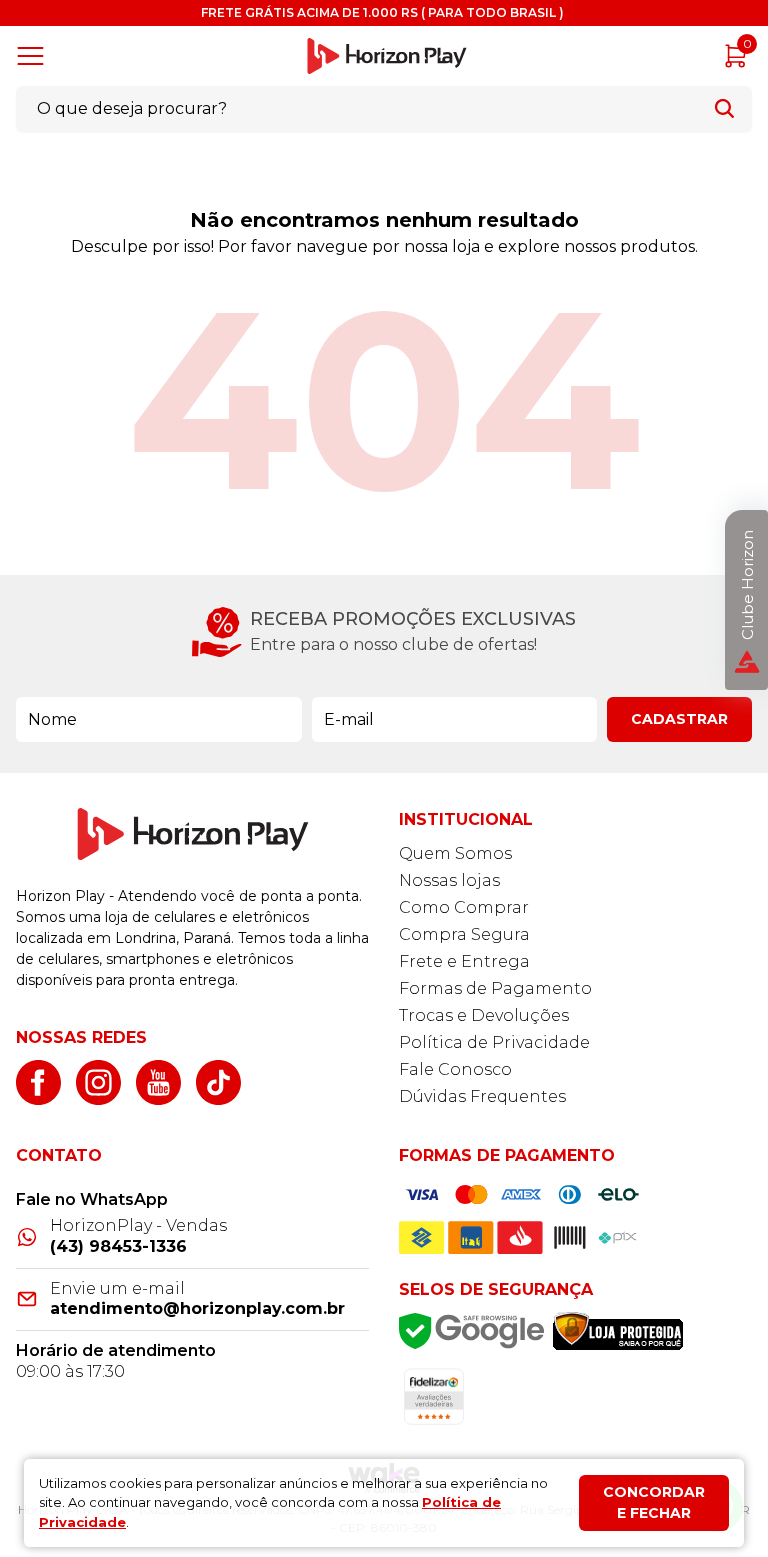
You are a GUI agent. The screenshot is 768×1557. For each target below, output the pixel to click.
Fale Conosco (455, 1069)
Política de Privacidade (494, 1042)
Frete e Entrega (464, 961)
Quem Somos (455, 853)
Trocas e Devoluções (484, 1015)
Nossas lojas (449, 880)
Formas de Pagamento (495, 988)
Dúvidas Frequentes (482, 1096)
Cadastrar (679, 719)
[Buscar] (724, 108)
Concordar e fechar (654, 1502)
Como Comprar (464, 907)
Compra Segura (464, 934)
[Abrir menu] (34, 56)
